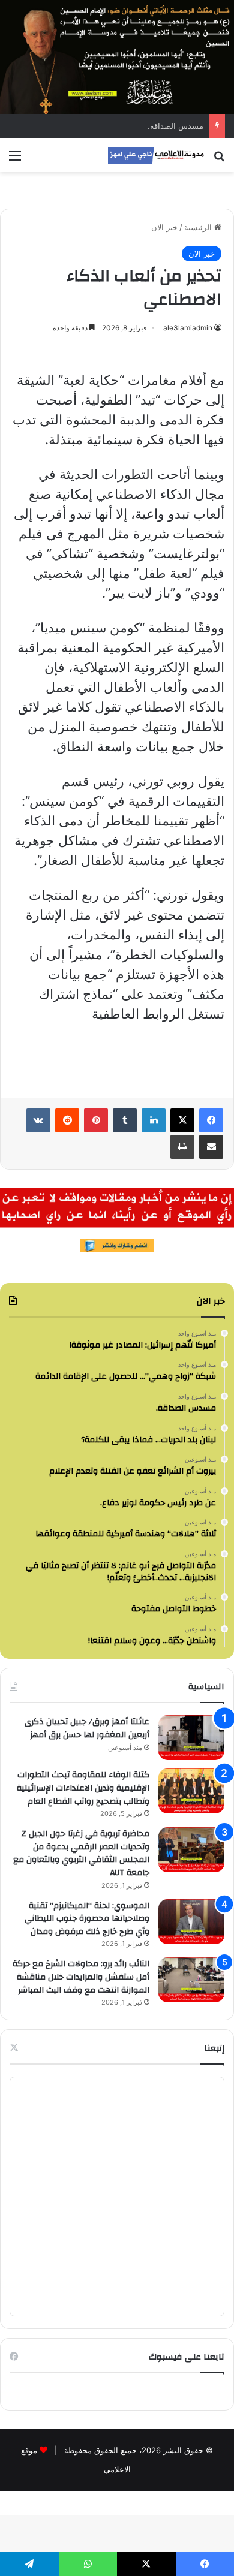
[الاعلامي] (156, 155)
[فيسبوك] (211, 1120)
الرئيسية (199, 227)
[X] (182, 1120)
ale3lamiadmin (188, 328)
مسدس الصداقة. (175, 126)
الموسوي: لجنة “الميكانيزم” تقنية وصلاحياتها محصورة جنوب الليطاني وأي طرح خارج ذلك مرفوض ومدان (87, 1919)
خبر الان (164, 227)
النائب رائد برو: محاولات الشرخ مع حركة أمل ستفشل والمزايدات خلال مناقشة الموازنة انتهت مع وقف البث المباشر (81, 1977)
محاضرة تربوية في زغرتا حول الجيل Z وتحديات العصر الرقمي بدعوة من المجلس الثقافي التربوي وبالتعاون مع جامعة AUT (81, 1853)
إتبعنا (214, 2048)
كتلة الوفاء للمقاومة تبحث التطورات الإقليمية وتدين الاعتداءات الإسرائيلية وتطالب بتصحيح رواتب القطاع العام (83, 1788)
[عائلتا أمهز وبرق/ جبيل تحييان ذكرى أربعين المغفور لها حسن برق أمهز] (191, 1738)
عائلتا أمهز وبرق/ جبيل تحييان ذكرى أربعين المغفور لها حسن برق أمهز (87, 1728)
